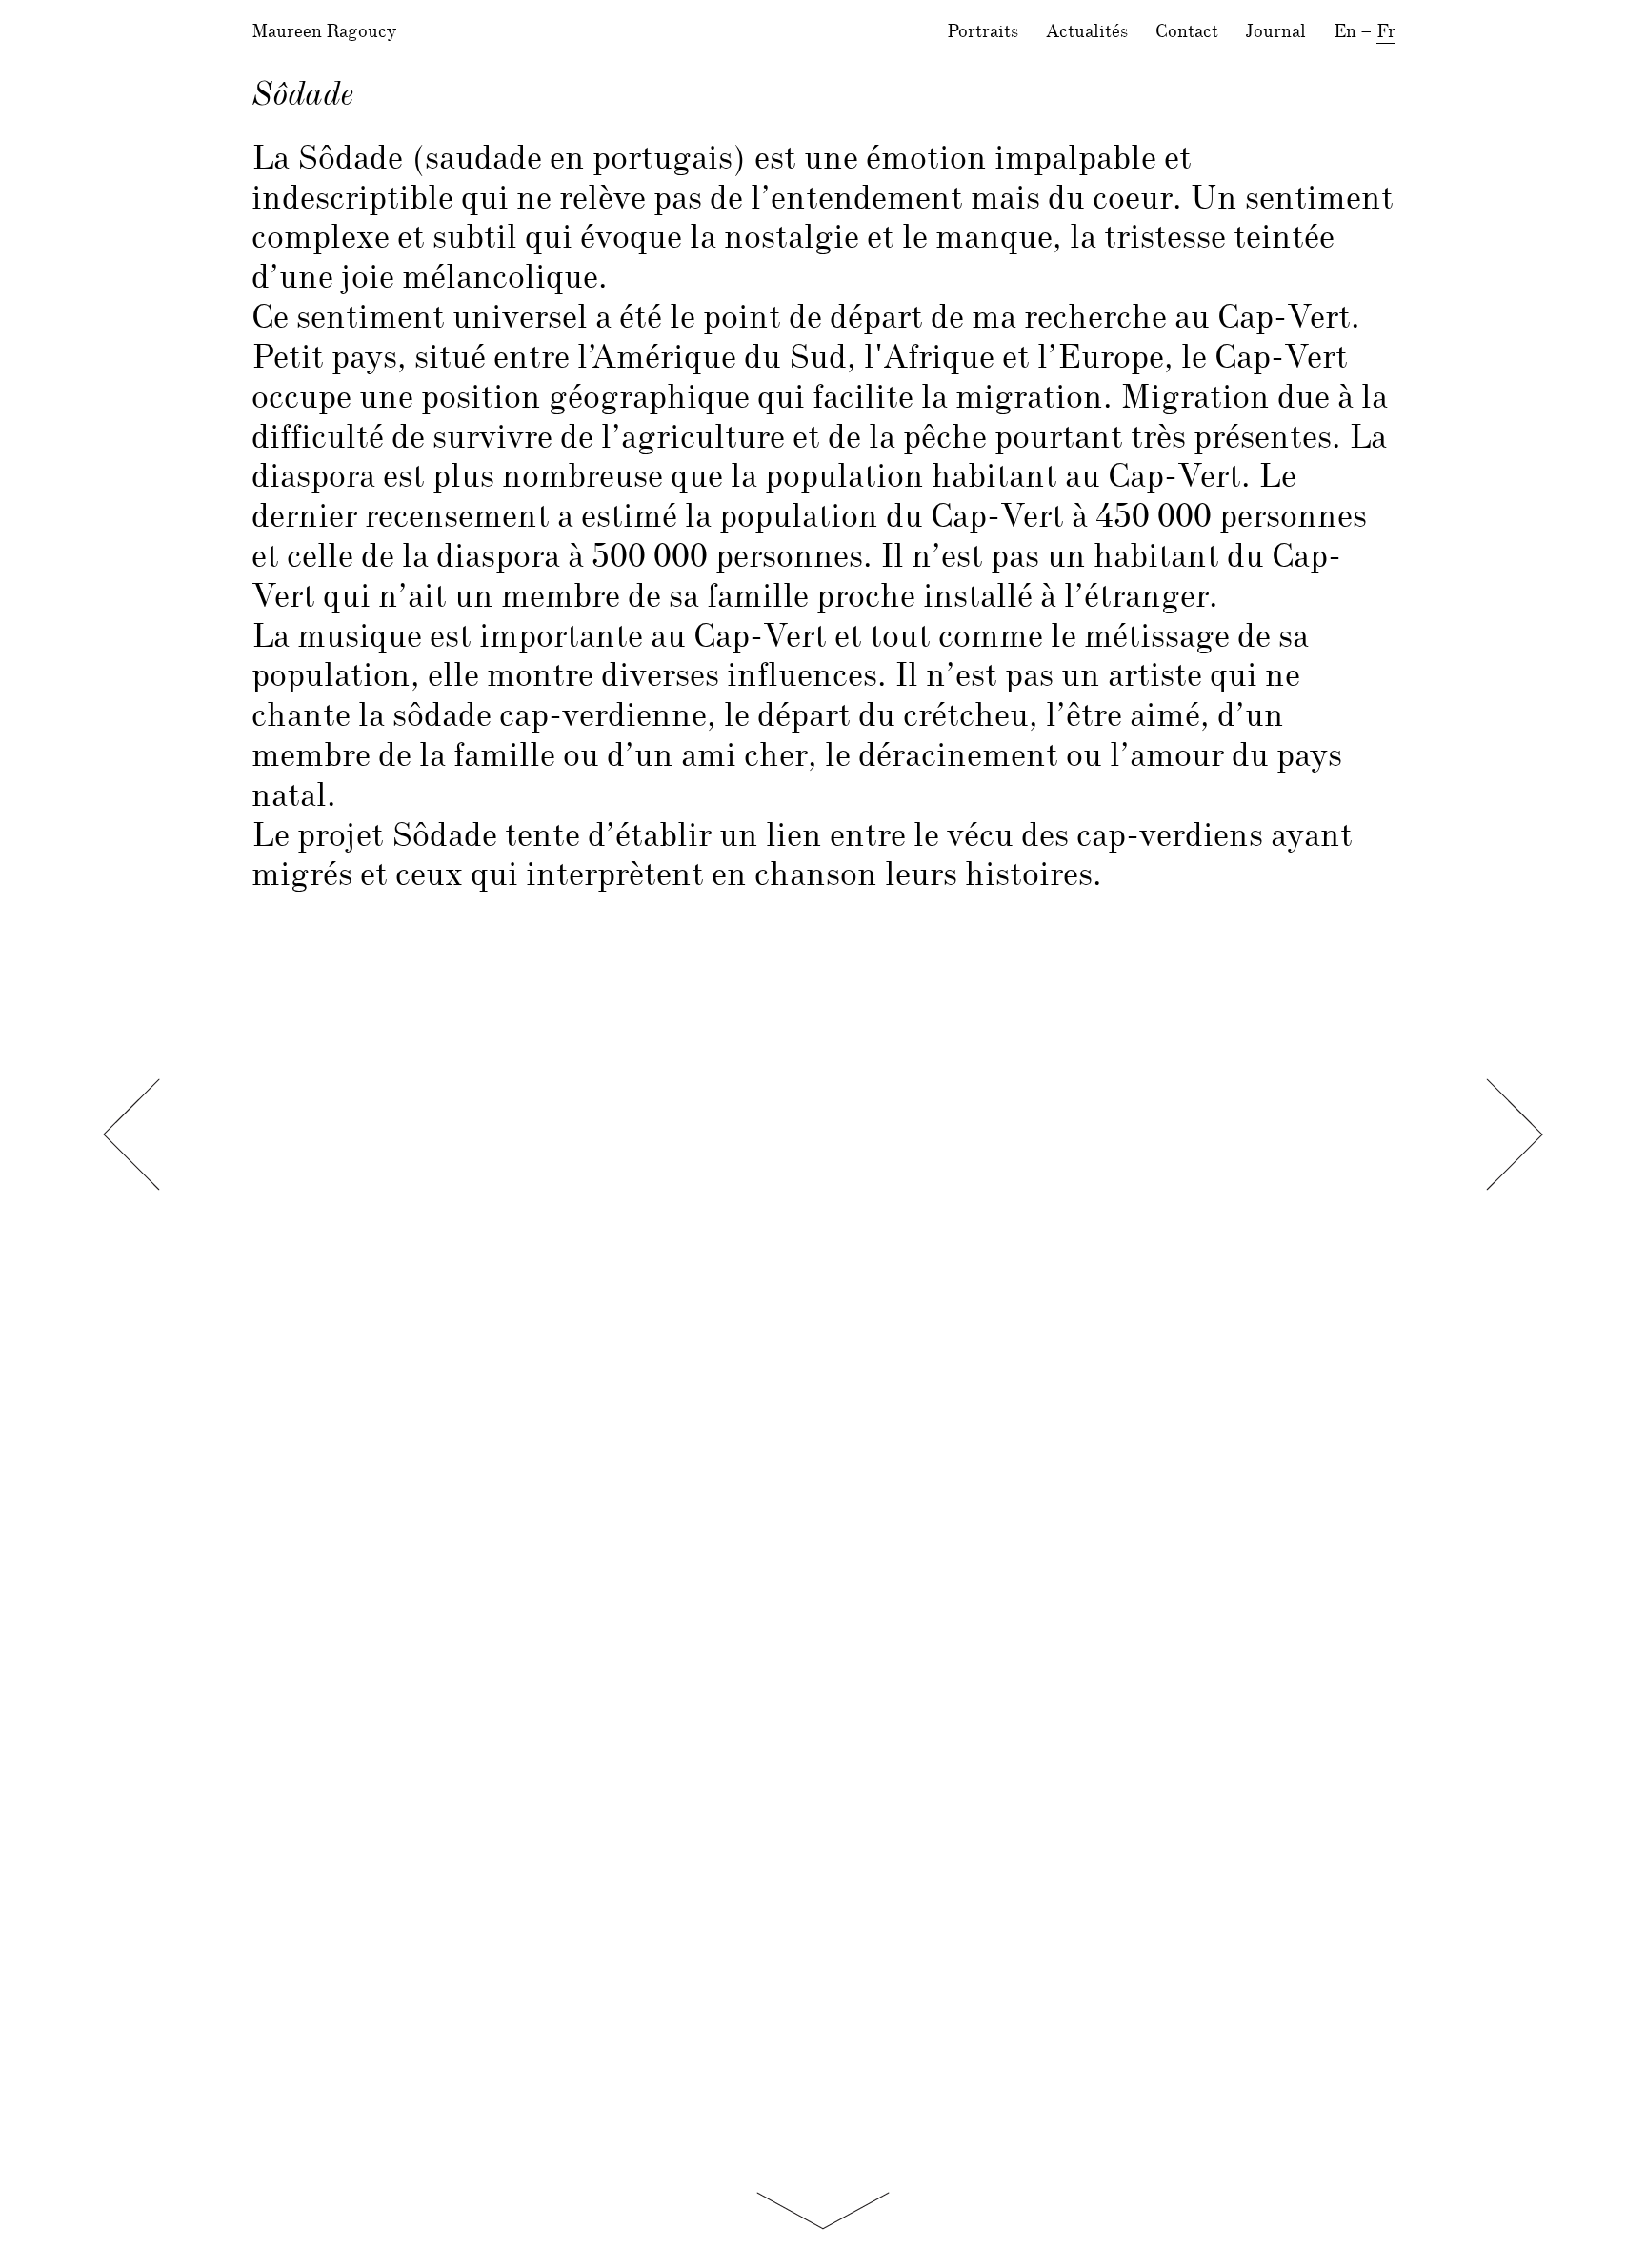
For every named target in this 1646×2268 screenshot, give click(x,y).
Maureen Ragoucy (324, 32)
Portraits (983, 32)
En (1345, 32)
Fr (1386, 32)
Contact (1187, 32)
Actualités (1087, 32)
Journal (1276, 32)
